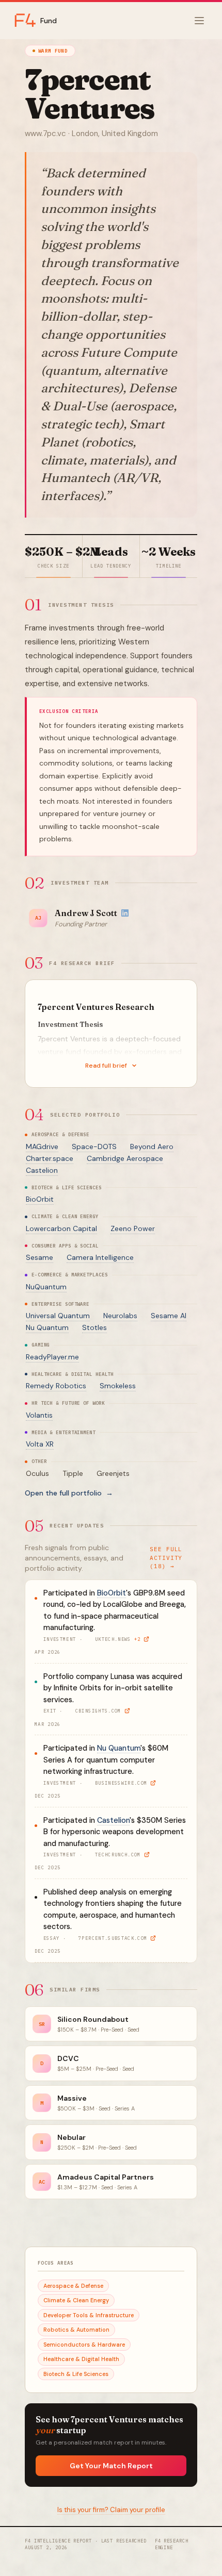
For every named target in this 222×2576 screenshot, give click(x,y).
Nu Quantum (47, 1327)
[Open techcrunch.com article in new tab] (147, 1855)
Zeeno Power (133, 1228)
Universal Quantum (58, 1316)
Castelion (42, 1170)
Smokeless (118, 1386)
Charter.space (50, 1158)
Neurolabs (120, 1316)
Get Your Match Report (111, 2466)
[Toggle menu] (199, 21)
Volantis (39, 1415)
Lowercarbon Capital (61, 1228)
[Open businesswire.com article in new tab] (153, 1783)
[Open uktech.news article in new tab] (146, 1639)
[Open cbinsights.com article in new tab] (127, 1711)
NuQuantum (46, 1287)
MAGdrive (42, 1146)
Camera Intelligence (100, 1257)
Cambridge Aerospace (125, 1158)
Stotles (94, 1327)
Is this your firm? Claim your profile (111, 2510)
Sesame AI (169, 1316)
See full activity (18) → (166, 1558)
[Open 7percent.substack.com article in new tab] (153, 1938)
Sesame (39, 1257)
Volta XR (40, 1444)
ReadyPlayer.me (52, 1357)
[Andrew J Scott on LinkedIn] (125, 913)
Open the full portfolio (69, 1493)
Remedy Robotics (56, 1386)
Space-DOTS (94, 1146)
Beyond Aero (152, 1146)
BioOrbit (40, 1199)
